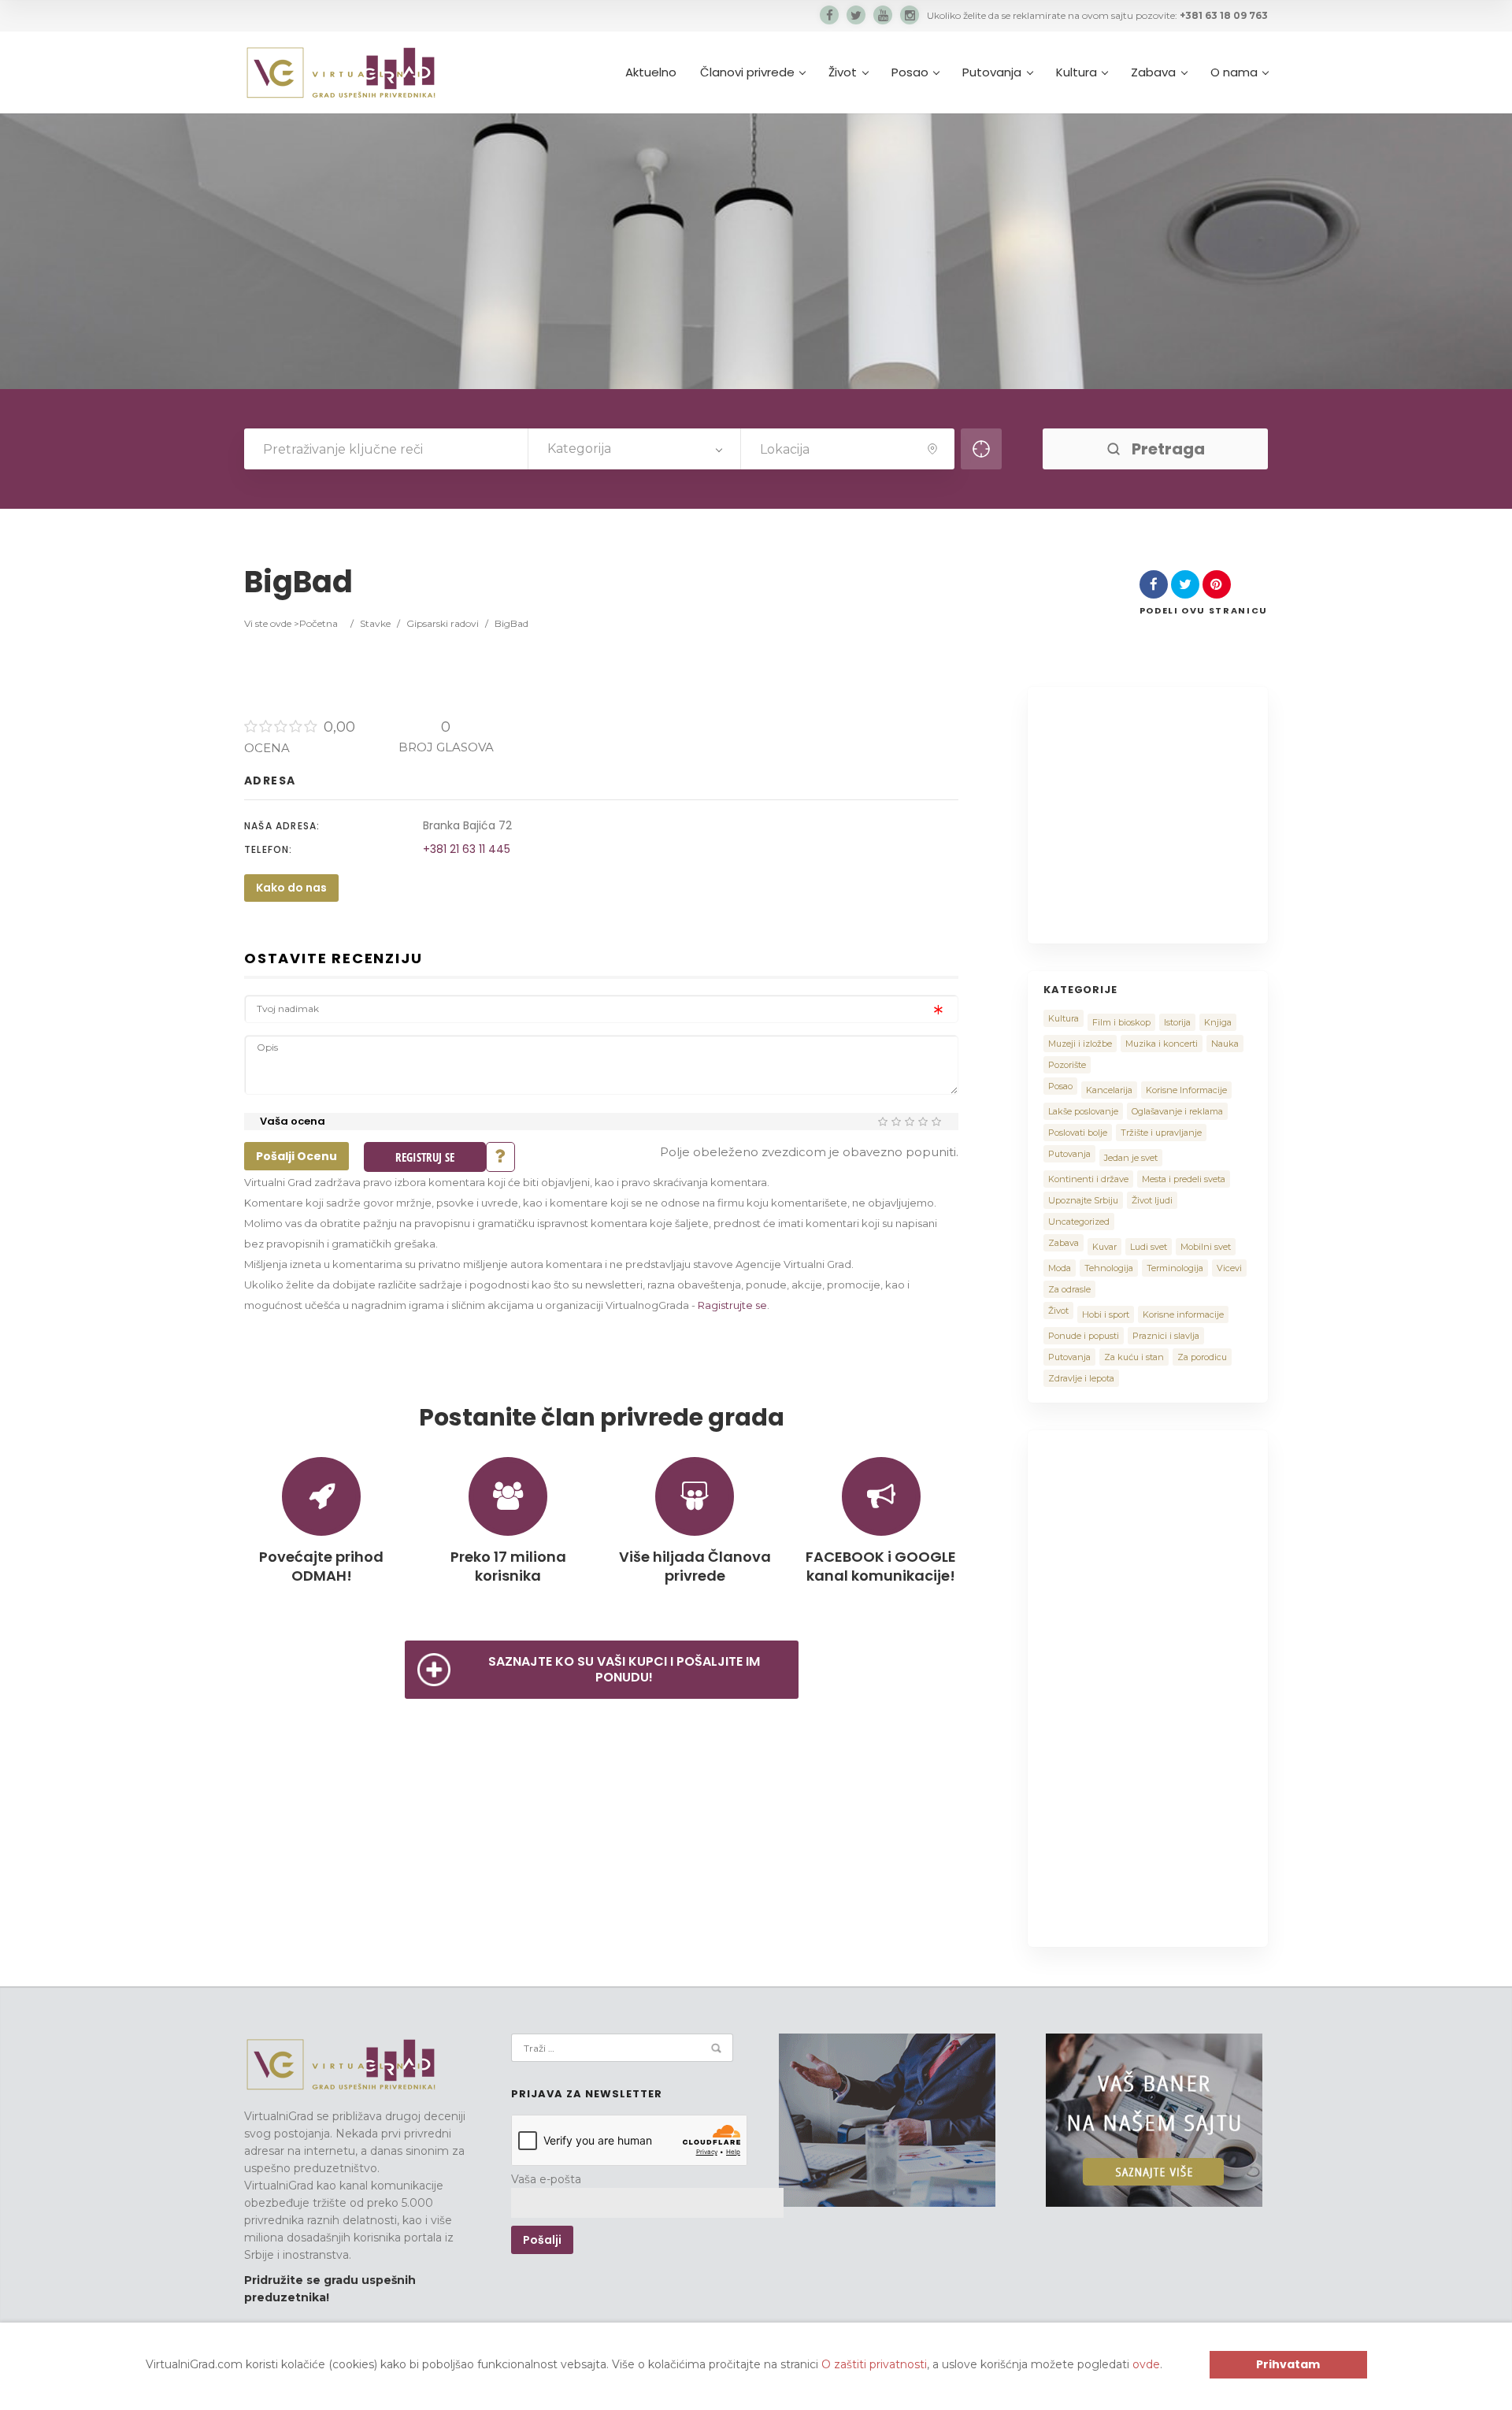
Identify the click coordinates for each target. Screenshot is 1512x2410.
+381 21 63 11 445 (467, 849)
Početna (319, 623)
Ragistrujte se (732, 1305)
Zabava (1153, 72)
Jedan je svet (1131, 1158)
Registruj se (425, 1157)
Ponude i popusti (1084, 1336)
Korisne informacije (1183, 1314)
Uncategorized (1079, 1222)
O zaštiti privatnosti (874, 2364)
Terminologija (1175, 1268)
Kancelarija (1109, 1090)
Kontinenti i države (1088, 1179)
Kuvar (1104, 1247)
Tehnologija (1109, 1268)
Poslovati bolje (1078, 1133)
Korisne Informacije (1186, 1090)
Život (843, 72)
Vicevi (1229, 1268)
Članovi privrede (747, 72)
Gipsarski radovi (443, 623)
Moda (1060, 1268)
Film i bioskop (1121, 1022)
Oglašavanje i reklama (1177, 1111)
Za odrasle (1069, 1289)
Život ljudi (1152, 1200)
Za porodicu (1202, 1357)
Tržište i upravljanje (1161, 1133)
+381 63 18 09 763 (1224, 15)
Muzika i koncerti (1162, 1044)
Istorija (1177, 1022)
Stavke (375, 623)
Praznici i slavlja (1166, 1336)
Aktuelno (651, 72)
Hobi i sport (1106, 1314)
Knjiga (1218, 1022)
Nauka (1225, 1044)
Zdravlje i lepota (1081, 1378)
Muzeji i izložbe (1080, 1044)
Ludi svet (1149, 1247)
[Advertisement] (1176, 813)
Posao (910, 72)
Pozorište (1067, 1065)
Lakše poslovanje (1083, 1111)
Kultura (1077, 72)
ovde (1146, 2364)
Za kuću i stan (1134, 1357)
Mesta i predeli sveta (1184, 1179)
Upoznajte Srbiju (1083, 1200)
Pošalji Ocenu (296, 1156)
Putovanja (992, 72)
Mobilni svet (1206, 1247)
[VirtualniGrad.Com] (341, 72)
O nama (1234, 72)
